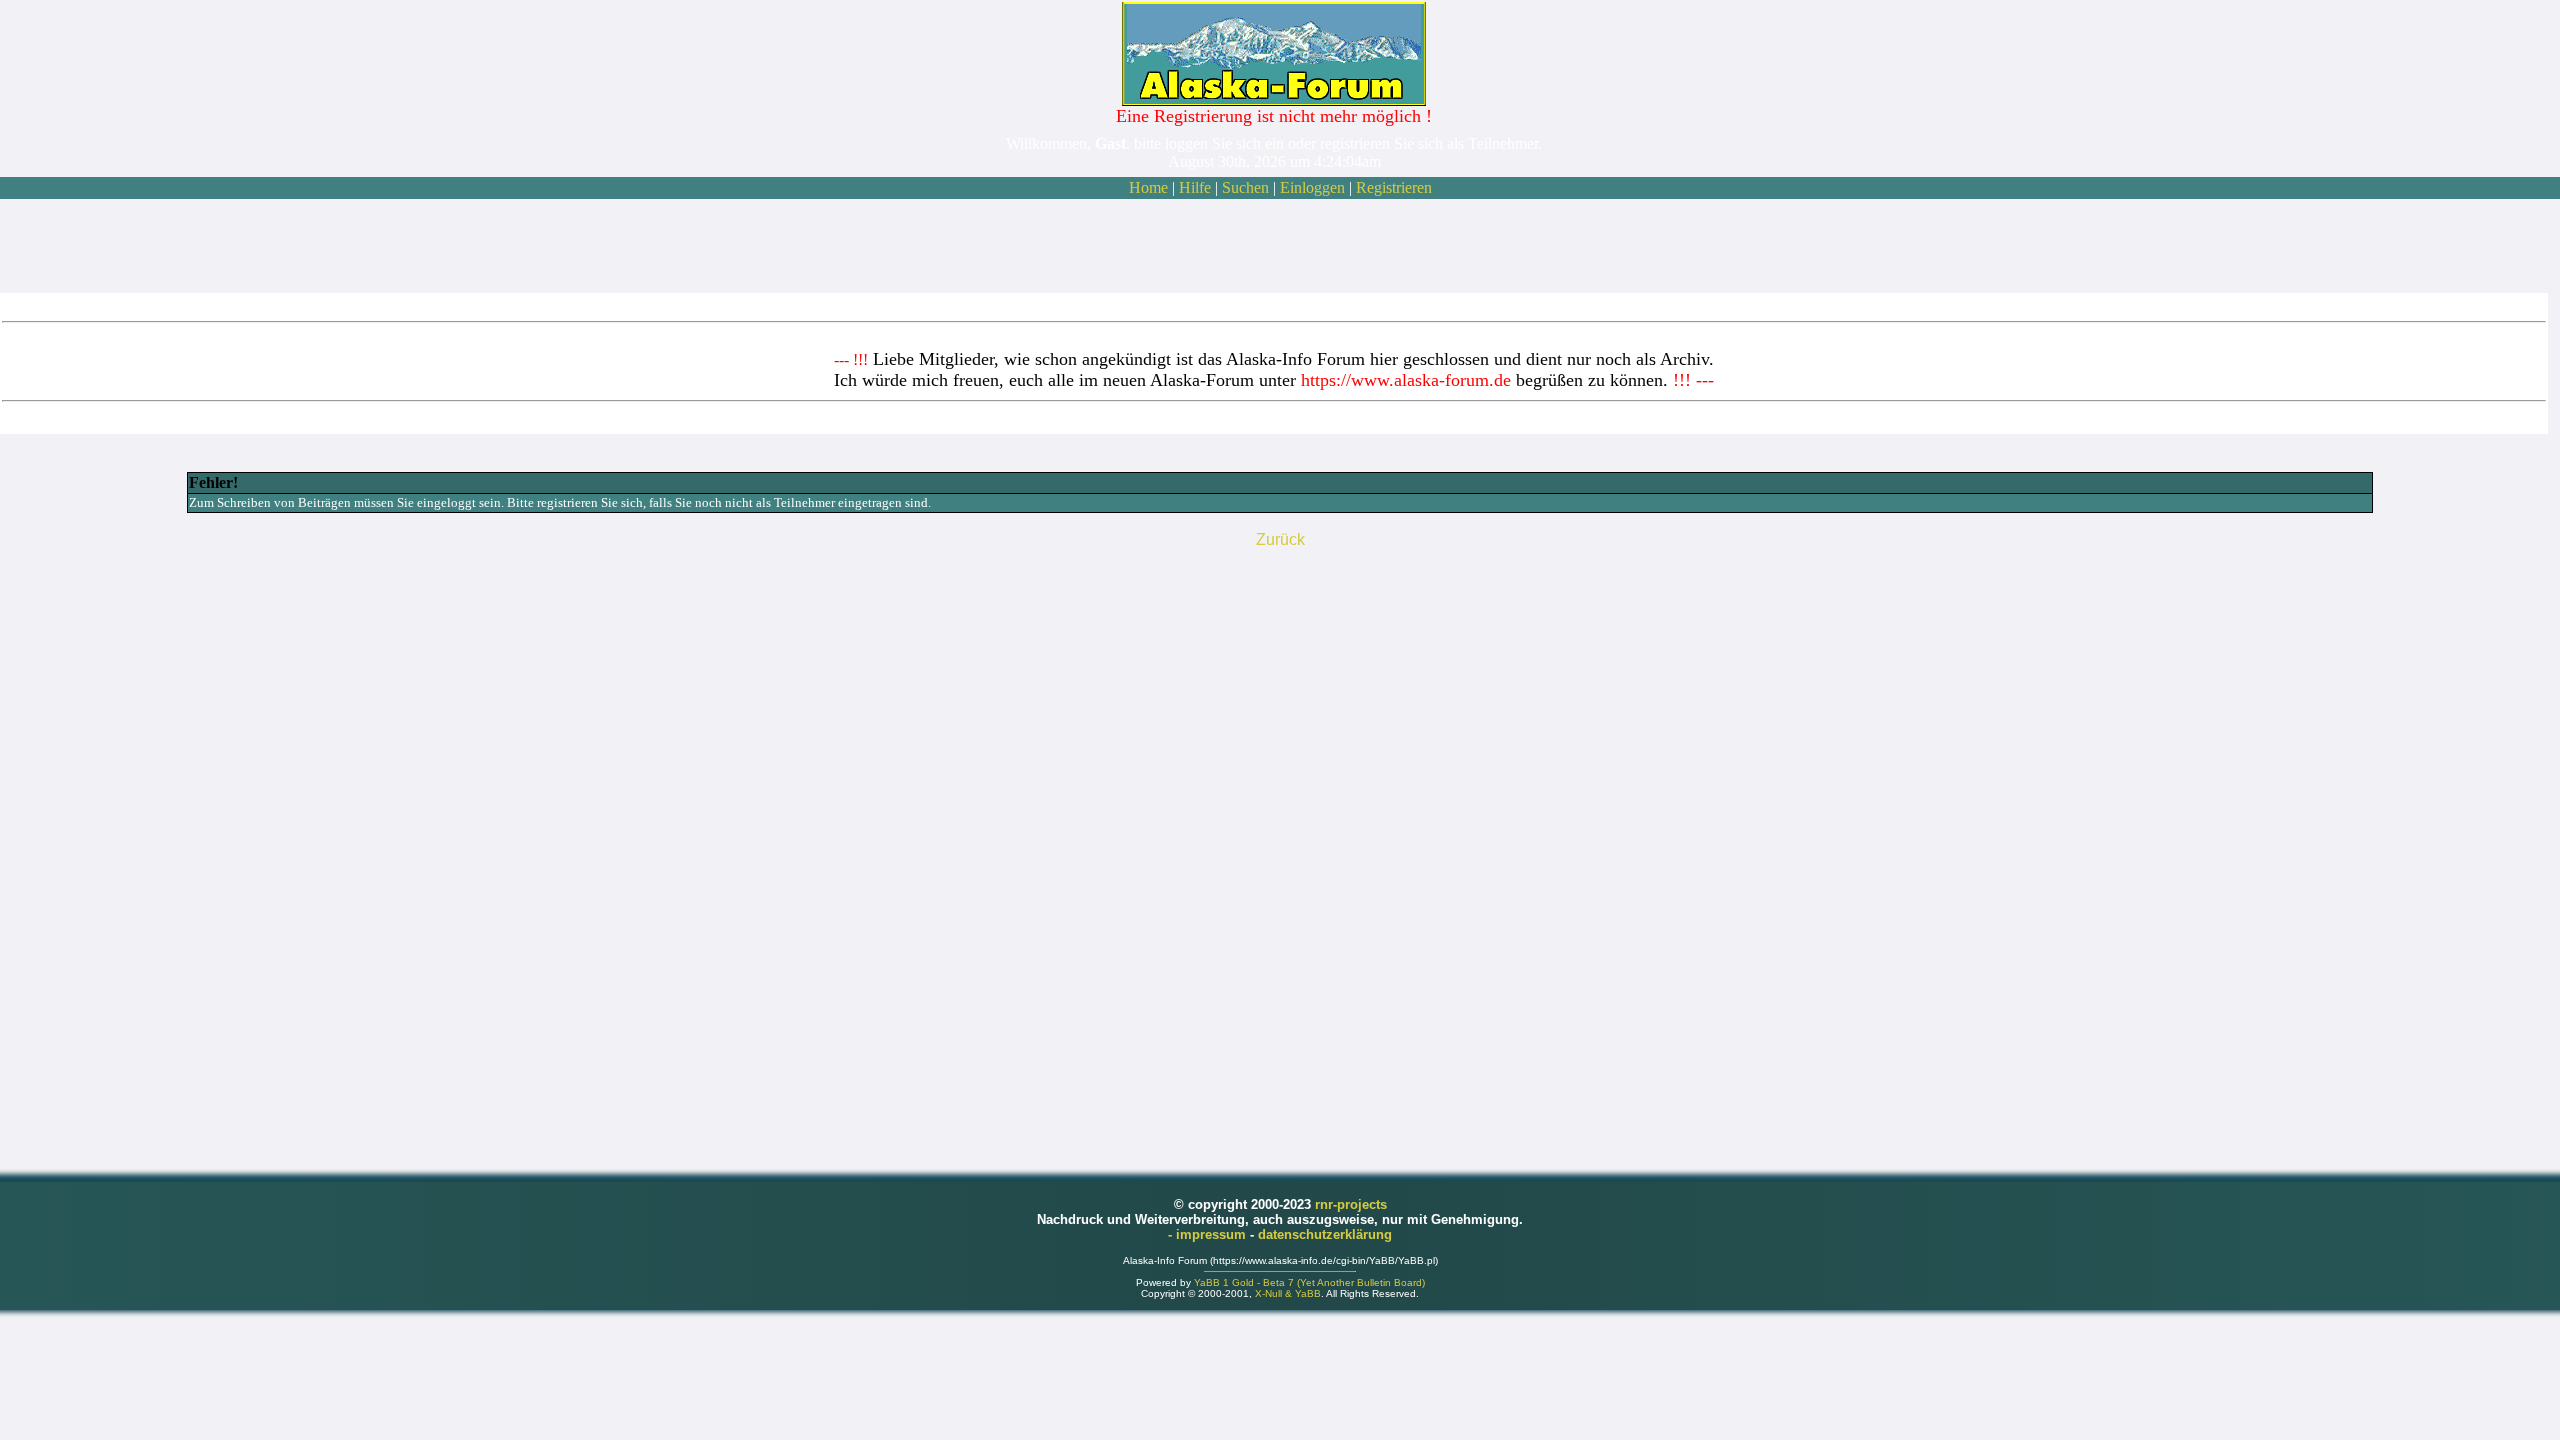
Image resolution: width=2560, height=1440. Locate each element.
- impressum (1209, 1234)
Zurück (1280, 539)
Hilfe (1195, 187)
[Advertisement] (1274, 246)
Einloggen (1312, 187)
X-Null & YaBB (1288, 1293)
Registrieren (1394, 187)
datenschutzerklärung (1325, 1234)
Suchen (1245, 187)
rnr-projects (1351, 1204)
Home (1148, 187)
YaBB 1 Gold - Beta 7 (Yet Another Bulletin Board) (1309, 1282)
